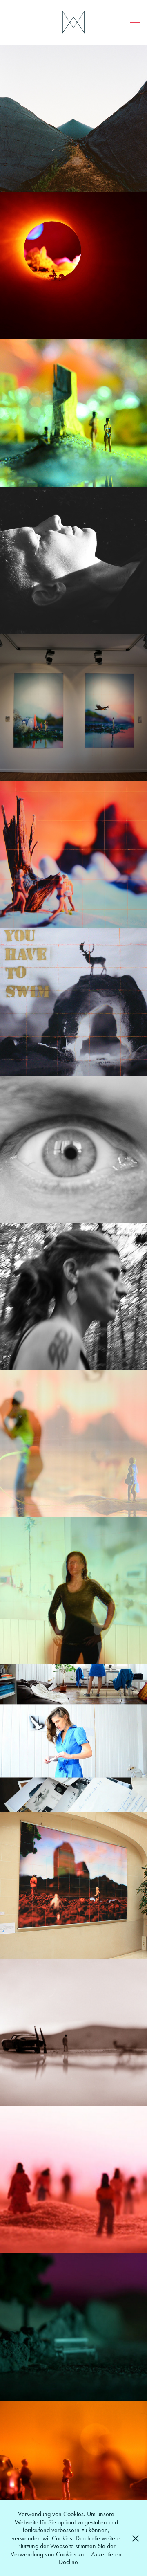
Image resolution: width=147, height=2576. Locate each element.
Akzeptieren (106, 2554)
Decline (68, 2562)
